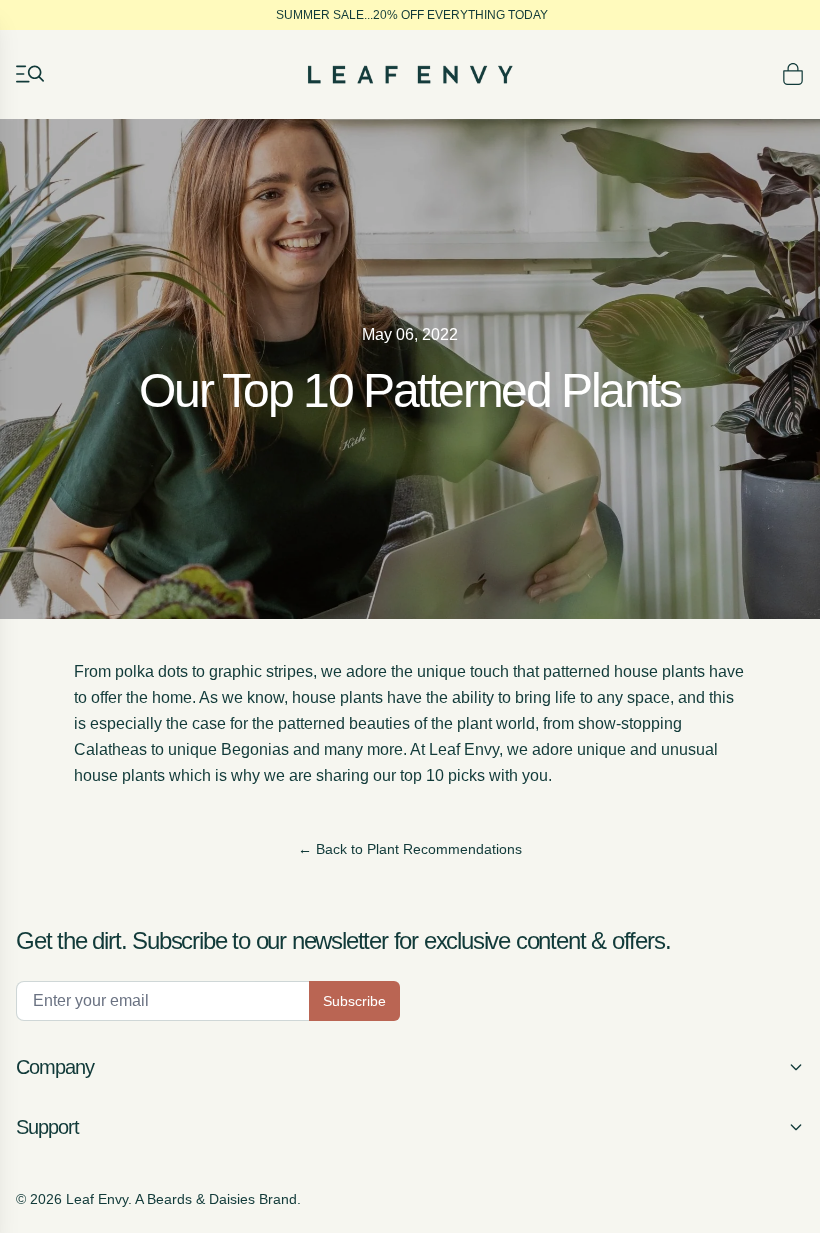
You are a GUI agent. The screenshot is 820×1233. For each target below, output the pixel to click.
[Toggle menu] (30, 74)
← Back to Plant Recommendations (410, 849)
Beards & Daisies (201, 1199)
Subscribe (354, 1001)
